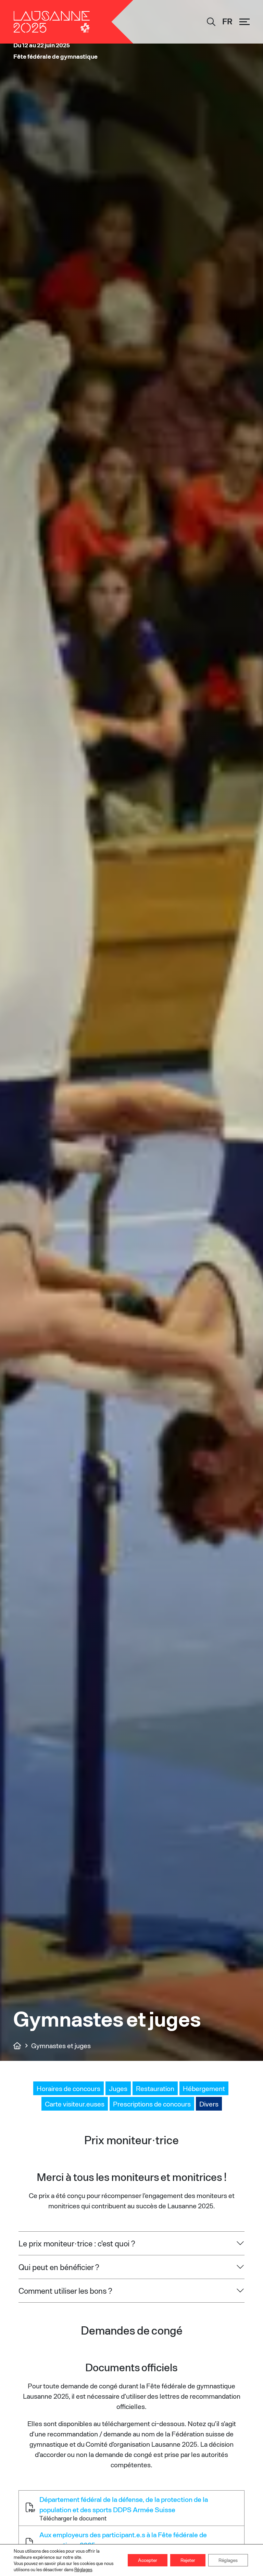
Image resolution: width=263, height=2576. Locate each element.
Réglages (83, 2569)
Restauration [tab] (155, 2088)
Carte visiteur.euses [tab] (75, 2104)
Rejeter (188, 2560)
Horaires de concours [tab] (68, 2088)
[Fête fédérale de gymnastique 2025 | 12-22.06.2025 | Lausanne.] (17, 2045)
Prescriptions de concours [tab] (152, 2104)
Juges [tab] (118, 2088)
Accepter (148, 2560)
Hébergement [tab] (204, 2088)
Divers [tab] (209, 2104)
